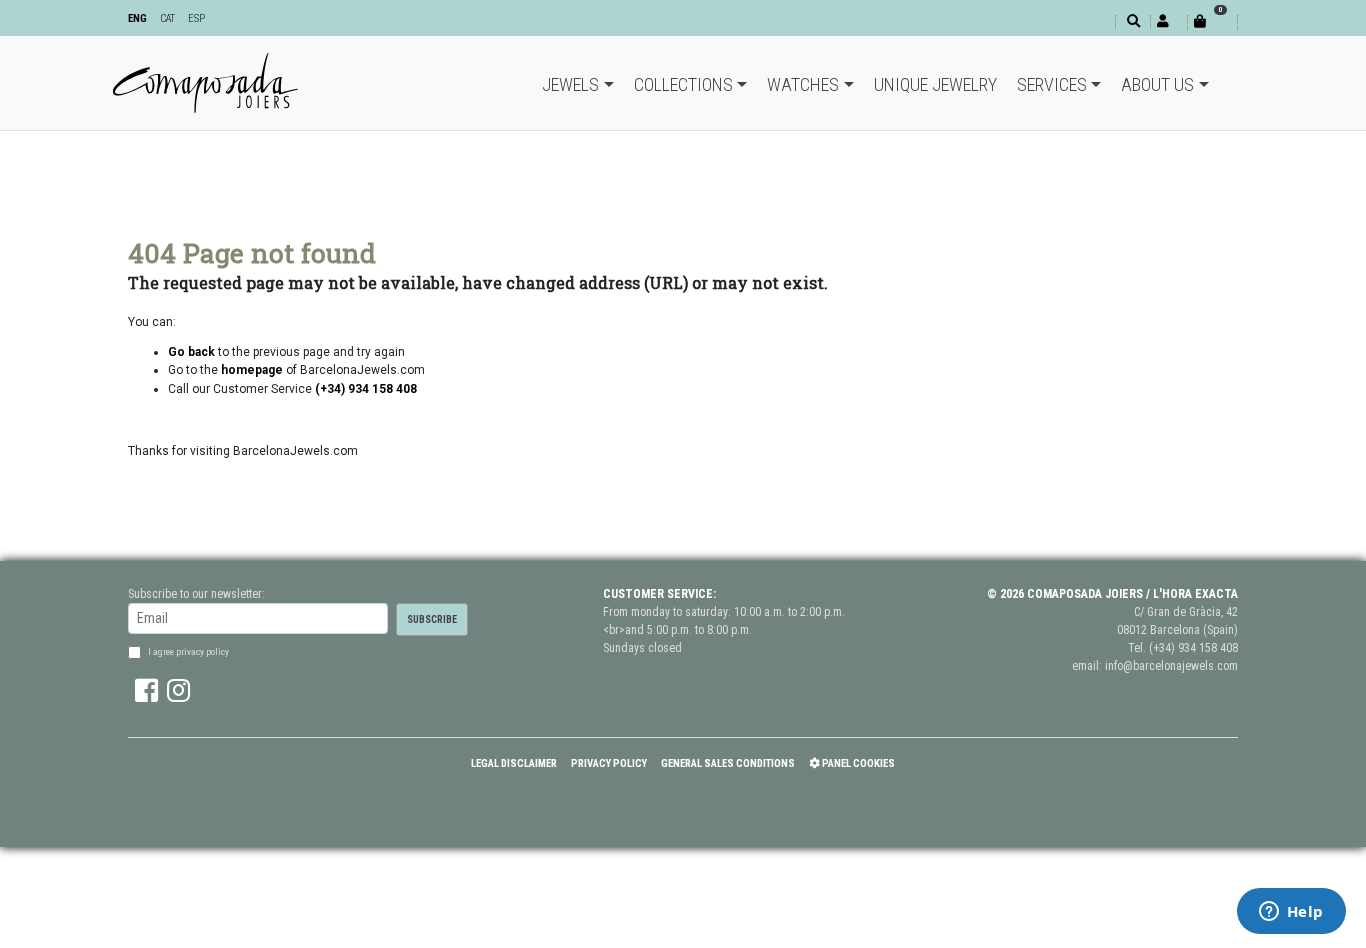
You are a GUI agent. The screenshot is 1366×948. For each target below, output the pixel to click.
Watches (803, 84)
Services (1052, 84)
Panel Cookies (857, 763)
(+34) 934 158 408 (1193, 648)
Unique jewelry (935, 84)
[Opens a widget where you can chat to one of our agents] (1291, 913)
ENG (137, 18)
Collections (683, 84)
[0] (1212, 21)
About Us (1157, 84)
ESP (196, 18)
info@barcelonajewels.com (1171, 666)
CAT (167, 18)
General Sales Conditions (728, 763)
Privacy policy (609, 763)
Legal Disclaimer (514, 763)
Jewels (570, 84)
